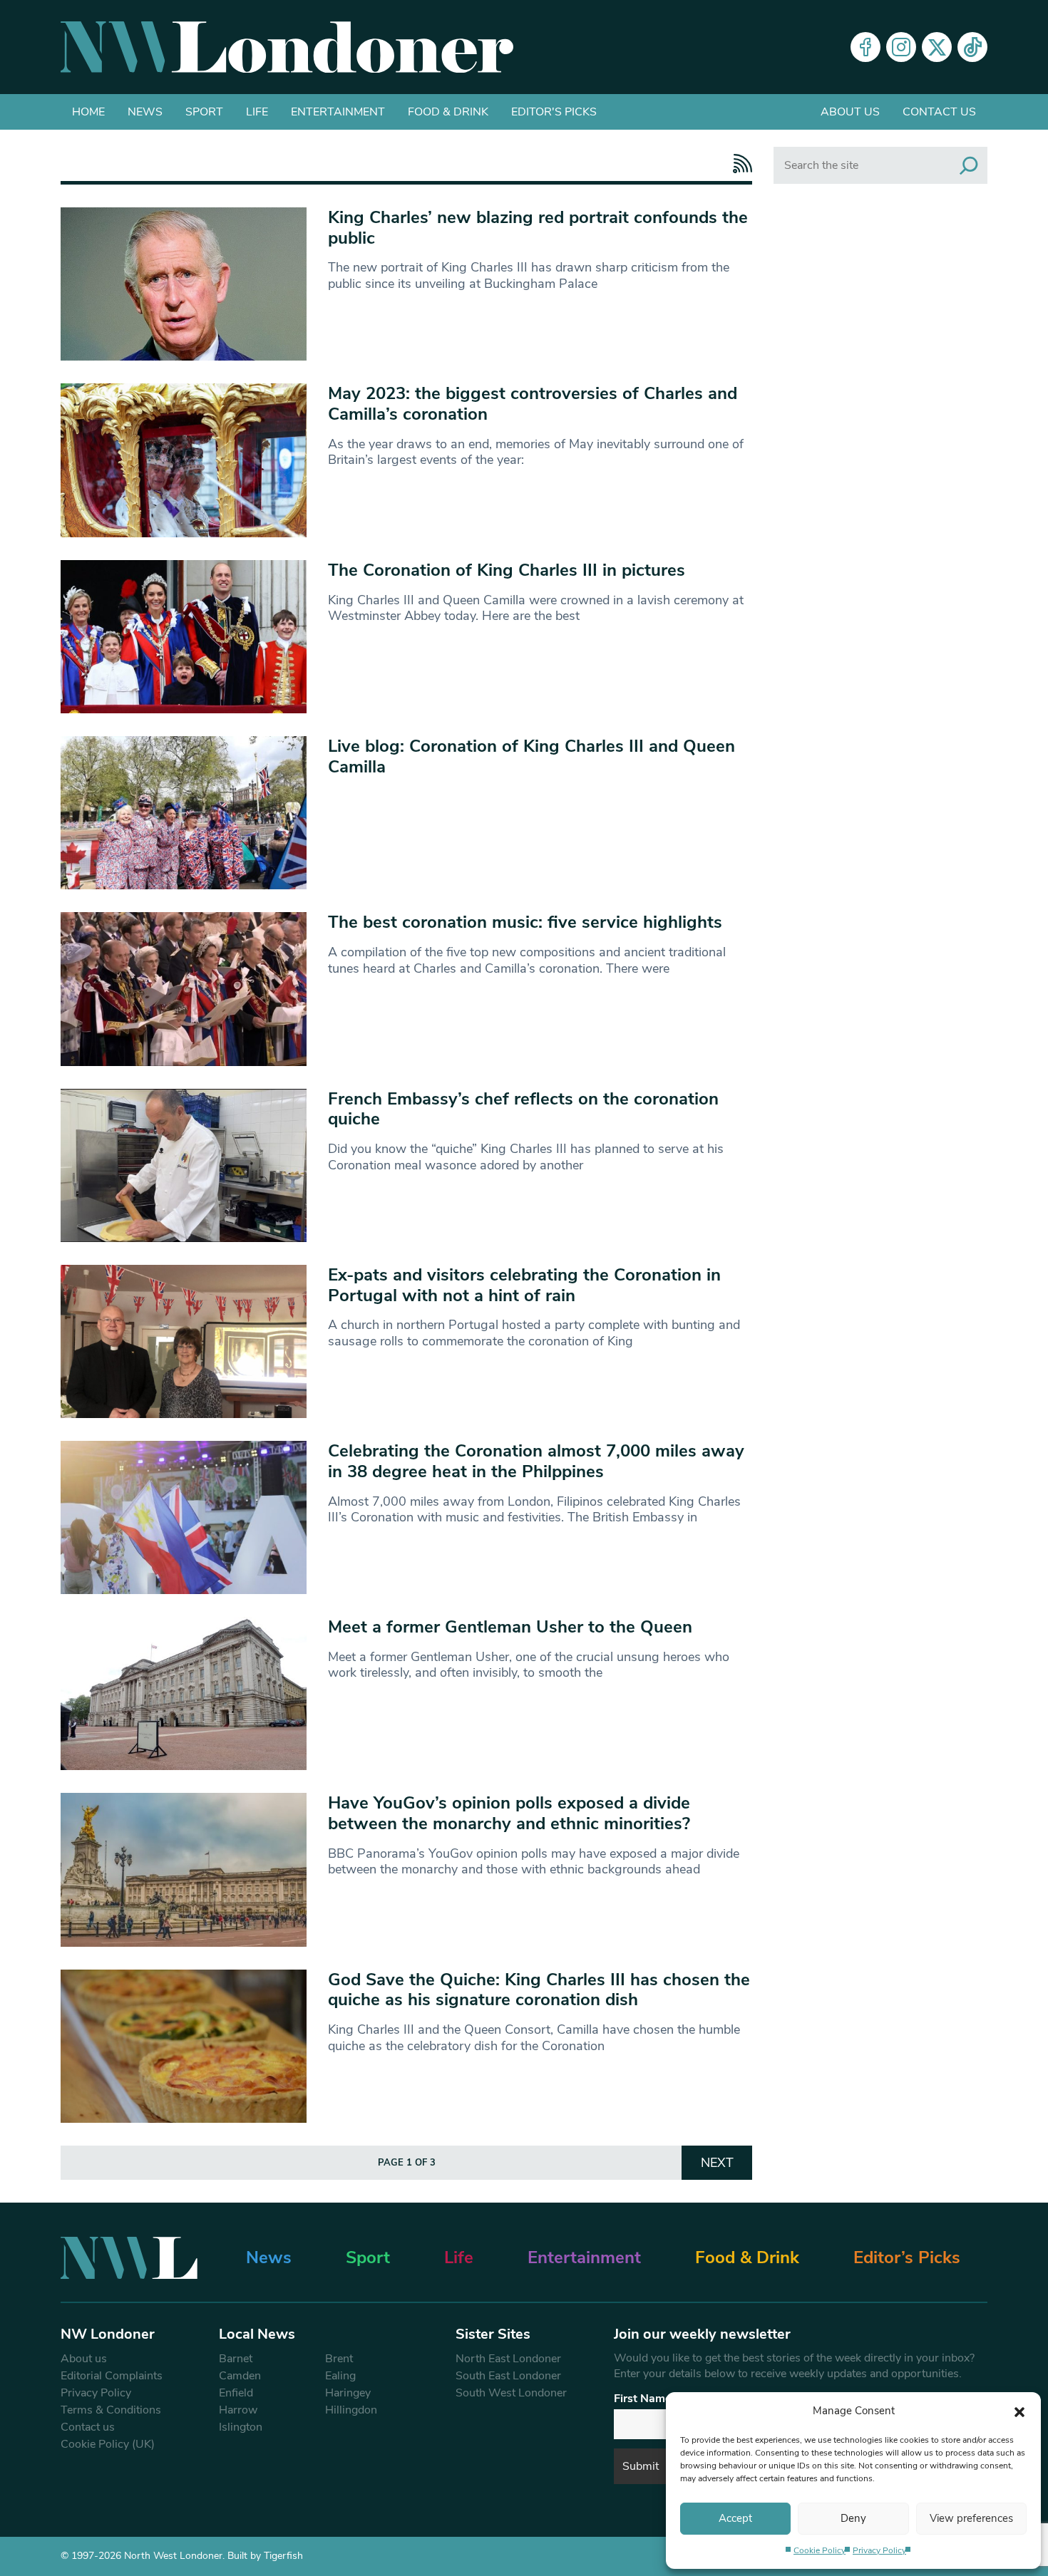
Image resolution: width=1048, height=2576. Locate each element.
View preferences (971, 2518)
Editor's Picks (554, 112)
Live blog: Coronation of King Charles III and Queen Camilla (531, 756)
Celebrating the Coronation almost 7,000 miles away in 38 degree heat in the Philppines (536, 1461)
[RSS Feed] (739, 164)
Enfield (236, 2393)
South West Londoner (511, 2393)
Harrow (238, 2410)
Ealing (340, 2376)
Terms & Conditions (111, 2410)
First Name (643, 2399)
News (145, 112)
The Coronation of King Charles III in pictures (507, 570)
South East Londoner (508, 2376)
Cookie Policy (820, 2550)
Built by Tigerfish (265, 2556)
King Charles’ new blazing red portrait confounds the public (538, 228)
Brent (339, 2359)
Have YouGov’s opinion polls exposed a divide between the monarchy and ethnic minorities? (509, 1813)
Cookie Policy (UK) (108, 2444)
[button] (1019, 2411)
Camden (240, 2376)
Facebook (865, 47)
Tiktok (972, 47)
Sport (204, 112)
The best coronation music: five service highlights (525, 922)
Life (257, 112)
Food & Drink (448, 112)
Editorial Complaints (112, 2376)
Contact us (939, 112)
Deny (853, 2518)
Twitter (937, 47)
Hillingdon (351, 2410)
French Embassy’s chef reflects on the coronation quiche (523, 1109)
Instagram (901, 47)
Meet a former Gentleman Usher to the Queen (510, 1627)
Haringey (348, 2393)
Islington (241, 2427)
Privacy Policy (879, 2550)
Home (88, 112)
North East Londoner (508, 2359)
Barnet (236, 2359)
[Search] (969, 165)
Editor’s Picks (907, 2257)
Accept (735, 2518)
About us (850, 112)
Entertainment (338, 112)
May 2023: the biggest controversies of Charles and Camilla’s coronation (533, 404)
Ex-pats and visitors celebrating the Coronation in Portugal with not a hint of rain (524, 1285)
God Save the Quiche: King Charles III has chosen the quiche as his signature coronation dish (539, 1990)
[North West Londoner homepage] (287, 47)
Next (717, 2163)
